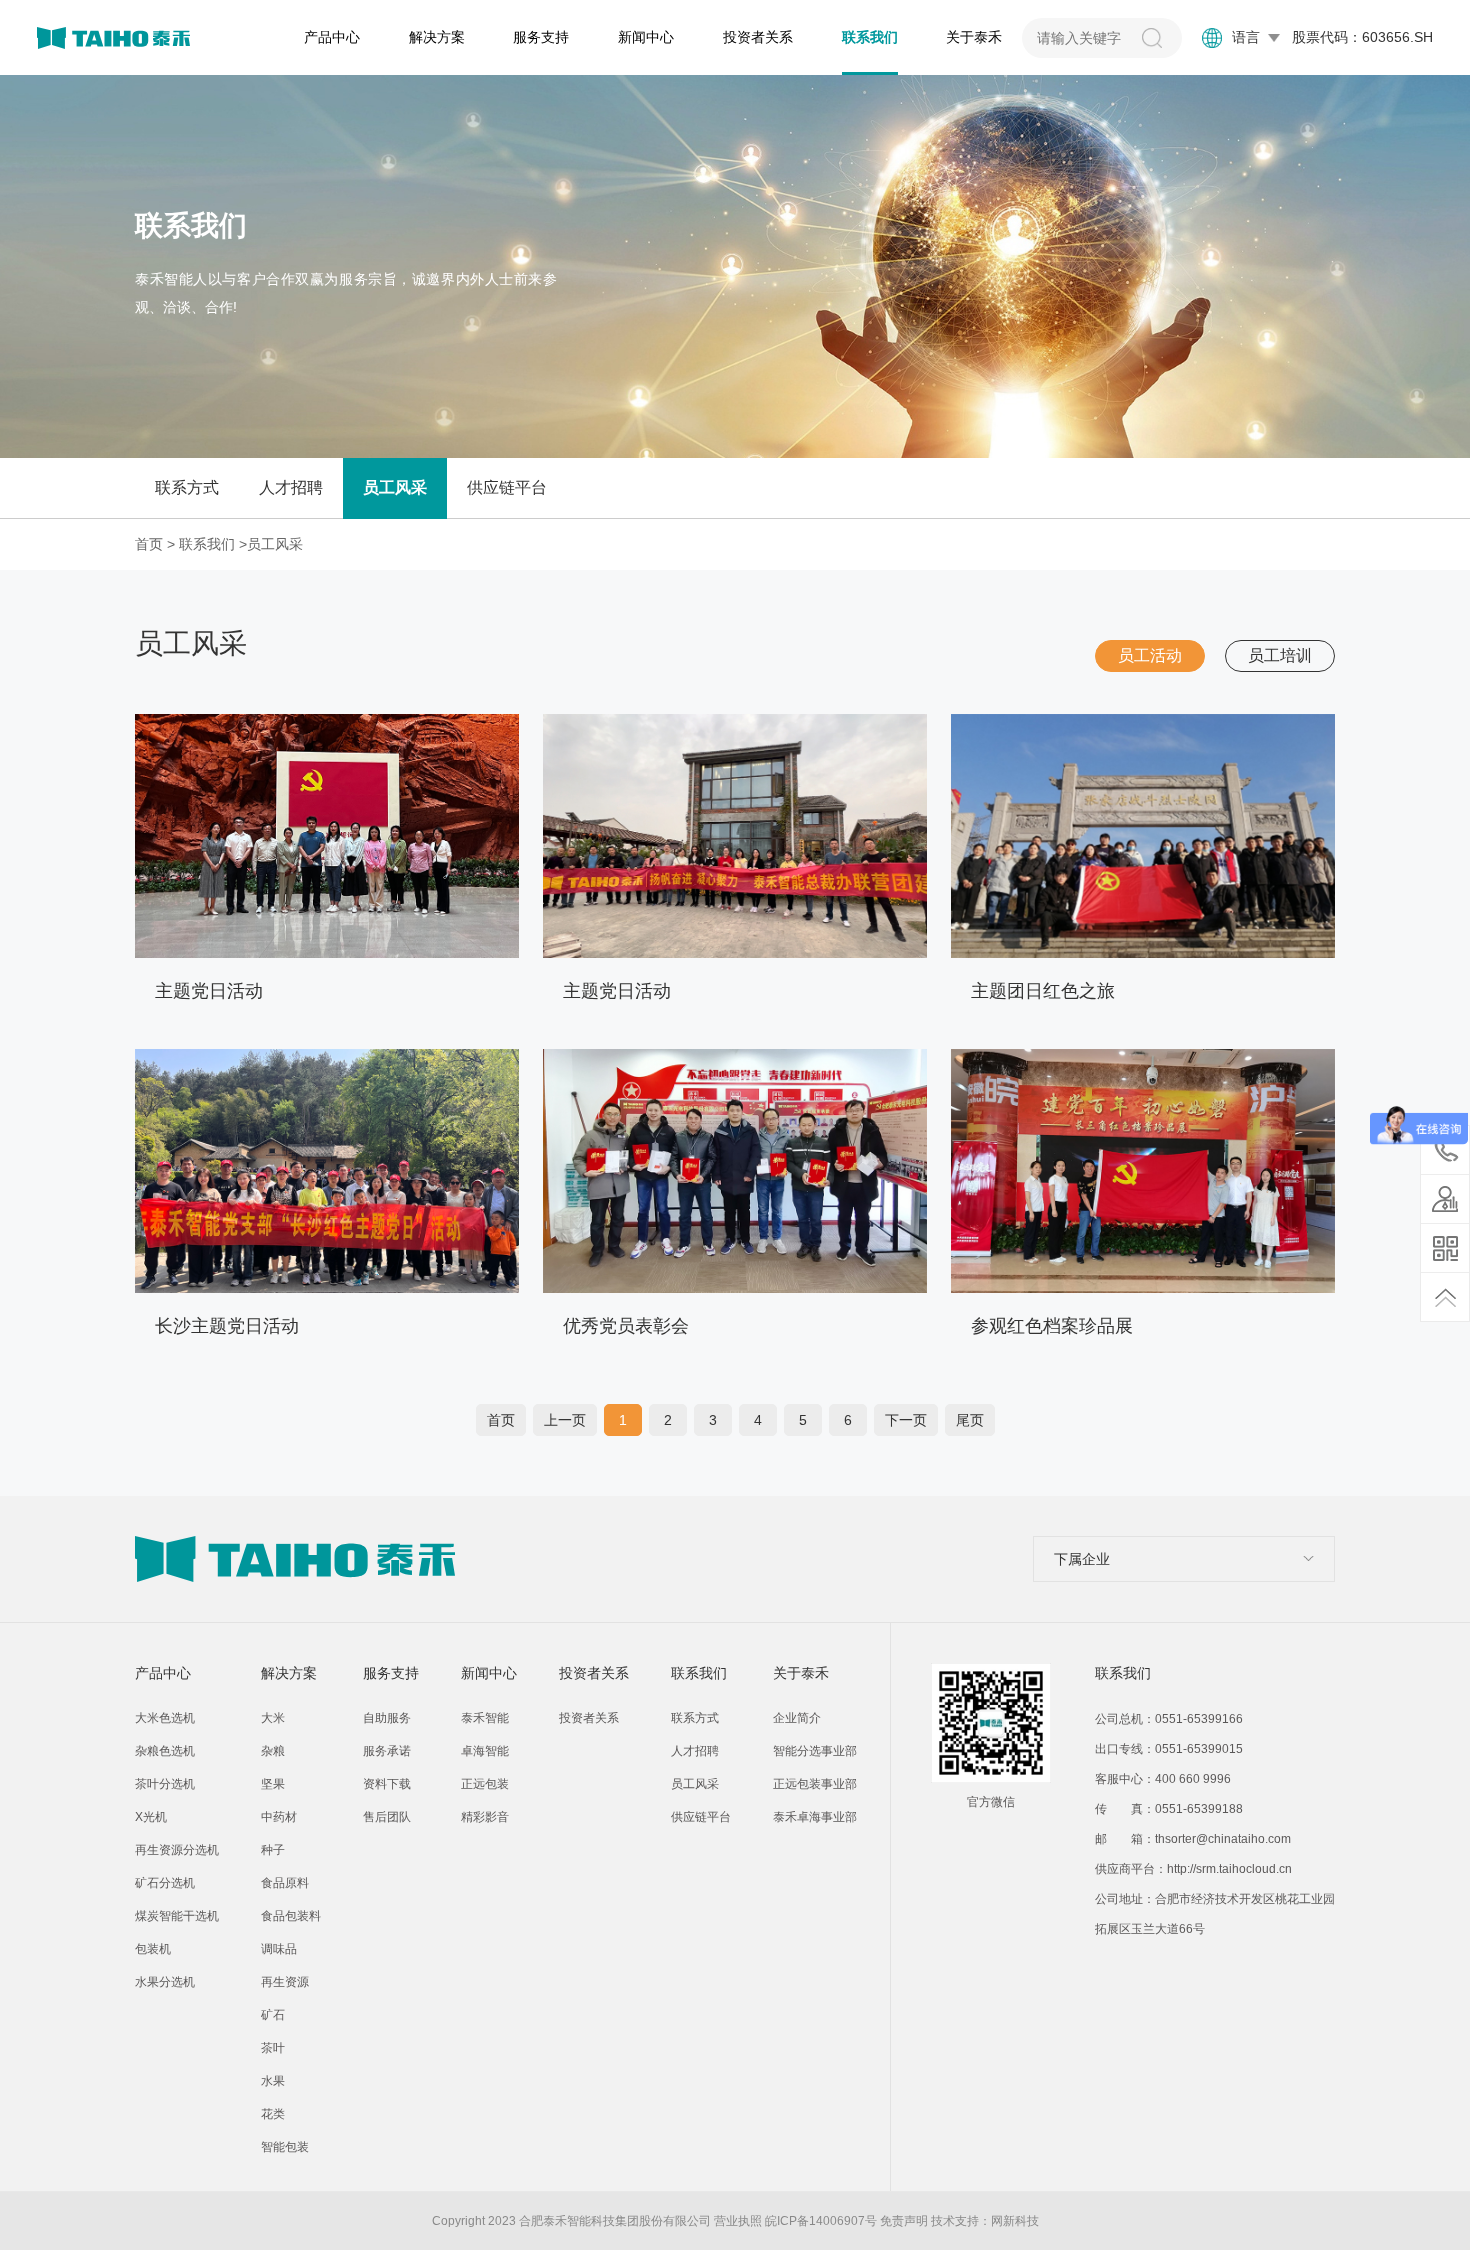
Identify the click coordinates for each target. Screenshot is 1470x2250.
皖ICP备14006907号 (821, 2221)
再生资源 (285, 1982)
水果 (273, 2081)
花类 (273, 2114)
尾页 (970, 1420)
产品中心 (332, 37)
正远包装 (485, 1784)
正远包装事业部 (815, 1784)
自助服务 (387, 1718)
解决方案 (437, 37)
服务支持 (541, 37)
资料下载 (387, 1784)
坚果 (273, 1784)
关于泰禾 (974, 37)
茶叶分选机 (165, 1784)
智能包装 (285, 2147)
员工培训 (1280, 655)
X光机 (151, 1817)
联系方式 (187, 487)
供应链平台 (507, 487)
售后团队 (387, 1817)
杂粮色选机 (165, 1751)
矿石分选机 (165, 1883)
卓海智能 (485, 1751)
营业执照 (738, 2221)
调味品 (279, 1949)
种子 (273, 1850)
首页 (149, 544)
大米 (273, 1718)
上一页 (565, 1420)
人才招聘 (291, 487)
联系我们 (870, 37)
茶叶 (273, 2048)
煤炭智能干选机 (177, 1916)
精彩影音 (485, 1817)
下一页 (906, 1420)
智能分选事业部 (815, 1751)
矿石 (273, 2015)
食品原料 (285, 1883)
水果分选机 (165, 1982)
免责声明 (904, 2221)
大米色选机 (165, 1718)
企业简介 (797, 1718)
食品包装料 (291, 1916)
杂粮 (273, 1751)
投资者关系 (758, 37)
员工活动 (1150, 655)
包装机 (153, 1949)
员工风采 (395, 487)
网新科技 (1015, 2221)
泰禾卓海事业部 (815, 1817)
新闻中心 (646, 37)
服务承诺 (387, 1751)
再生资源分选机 (177, 1850)
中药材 (279, 1817)
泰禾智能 (485, 1718)
